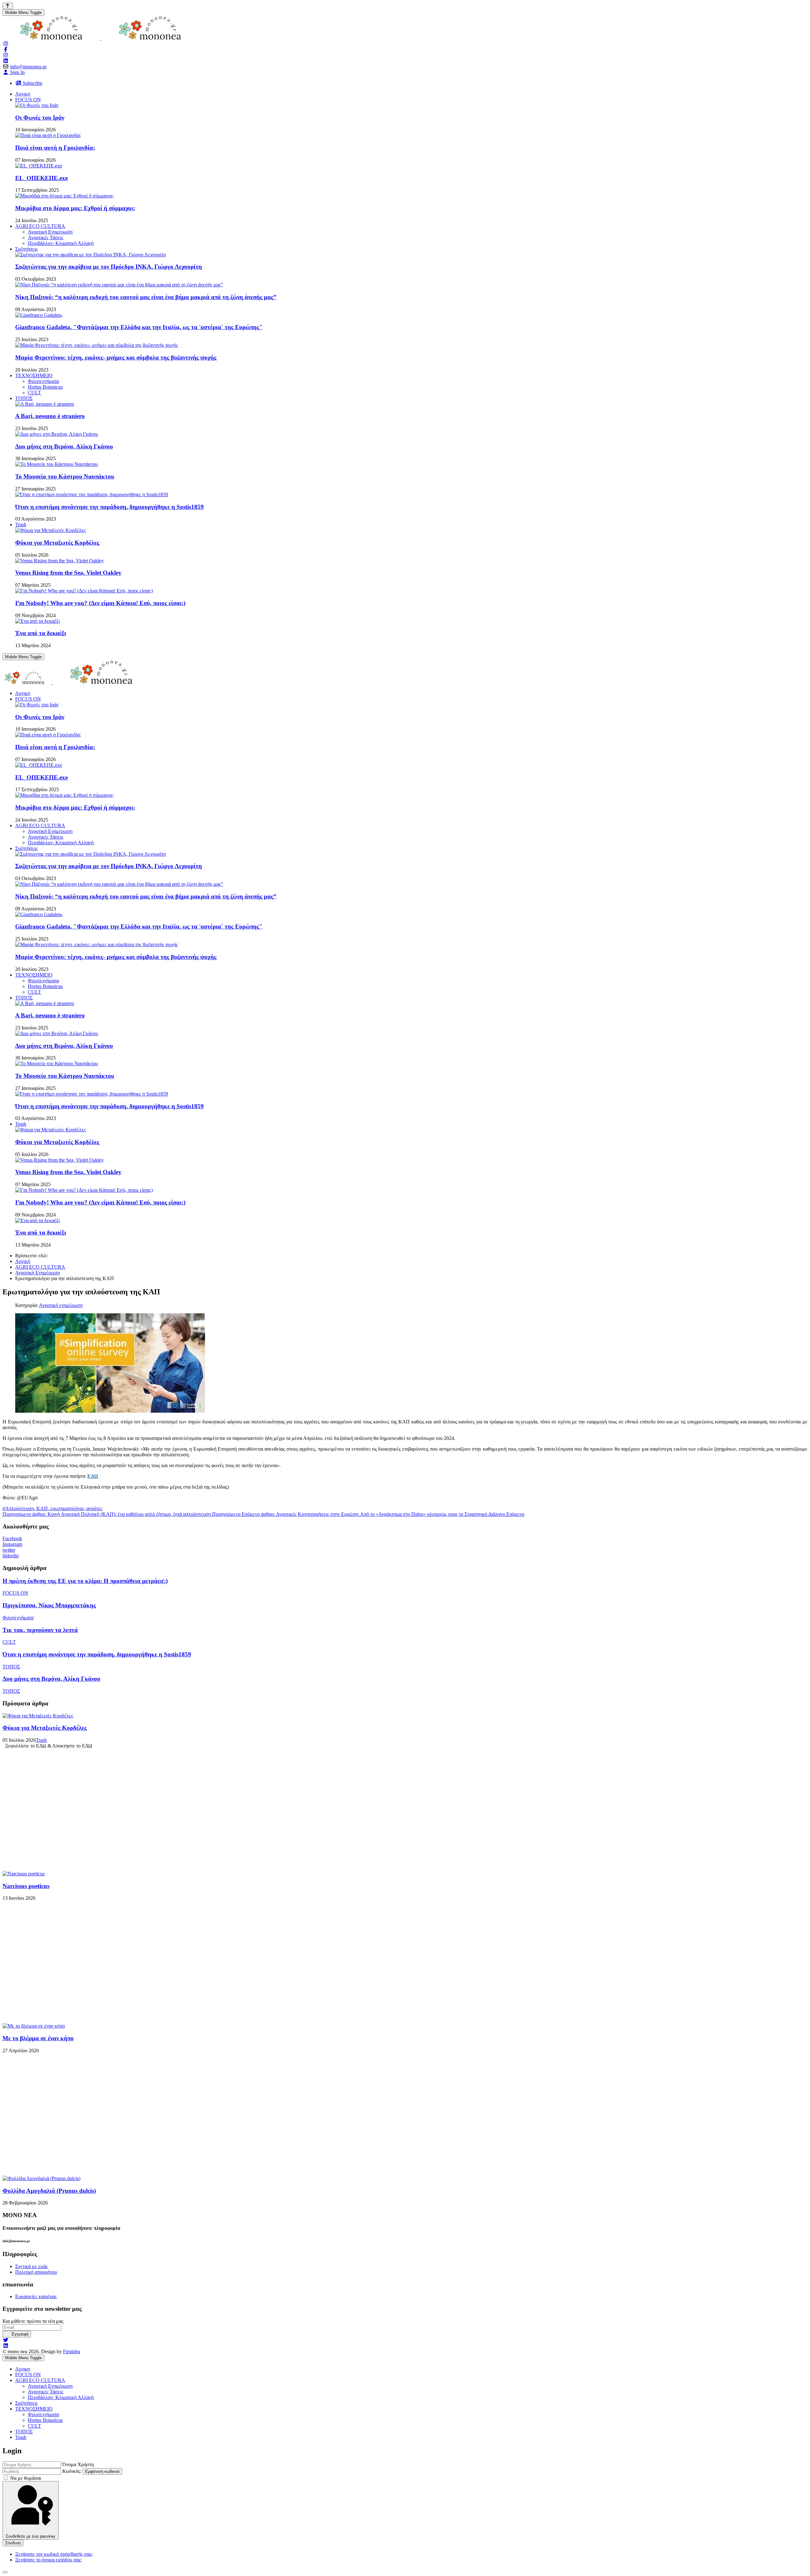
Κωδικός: (72, 2471)
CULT (9, 1642)
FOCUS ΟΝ (15, 1593)
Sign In (17, 72)
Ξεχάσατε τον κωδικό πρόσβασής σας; (54, 2554)
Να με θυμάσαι (26, 2478)
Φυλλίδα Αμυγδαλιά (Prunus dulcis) (49, 2191)
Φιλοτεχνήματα (18, 1618)
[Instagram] (6, 44)
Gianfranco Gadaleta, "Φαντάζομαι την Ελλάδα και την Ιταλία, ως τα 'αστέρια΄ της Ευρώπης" (139, 327)
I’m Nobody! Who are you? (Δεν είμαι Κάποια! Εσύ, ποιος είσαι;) (100, 603)
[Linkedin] (6, 2346)
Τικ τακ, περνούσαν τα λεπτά (40, 1630)
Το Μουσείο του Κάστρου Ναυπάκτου (65, 476)
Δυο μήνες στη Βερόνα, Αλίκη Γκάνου (64, 446)
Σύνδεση (13, 2543)
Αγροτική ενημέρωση (61, 1305)
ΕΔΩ (93, 1476)
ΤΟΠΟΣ (11, 1667)
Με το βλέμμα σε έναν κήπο (38, 2038)
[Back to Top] (8, 6)
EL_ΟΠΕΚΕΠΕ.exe (41, 178)
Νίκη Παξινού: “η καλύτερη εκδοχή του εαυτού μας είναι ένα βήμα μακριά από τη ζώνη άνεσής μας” (146, 297)
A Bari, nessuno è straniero (50, 416)
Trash (41, 1740)
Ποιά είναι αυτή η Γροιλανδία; (55, 148)
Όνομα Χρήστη (78, 2464)
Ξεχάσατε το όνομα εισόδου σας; (49, 2560)
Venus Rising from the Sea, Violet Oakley (68, 573)
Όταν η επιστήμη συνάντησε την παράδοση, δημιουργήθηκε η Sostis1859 (109, 507)
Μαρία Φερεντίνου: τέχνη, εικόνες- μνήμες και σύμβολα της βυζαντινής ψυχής (116, 357)
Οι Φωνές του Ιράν (40, 118)
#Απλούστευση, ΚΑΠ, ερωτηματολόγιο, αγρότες (52, 1508)
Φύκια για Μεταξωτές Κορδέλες (57, 543)
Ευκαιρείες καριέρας (36, 2296)
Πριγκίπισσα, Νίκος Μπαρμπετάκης (49, 1605)
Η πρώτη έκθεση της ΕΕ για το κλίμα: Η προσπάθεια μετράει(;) (85, 1581)
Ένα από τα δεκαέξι (41, 633)
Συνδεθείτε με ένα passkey (31, 2536)
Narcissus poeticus (26, 1886)
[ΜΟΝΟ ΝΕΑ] (101, 38)
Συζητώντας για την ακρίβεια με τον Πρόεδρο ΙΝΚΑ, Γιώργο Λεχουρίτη (109, 267)
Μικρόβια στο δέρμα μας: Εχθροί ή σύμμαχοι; (75, 208)
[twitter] (6, 2340)
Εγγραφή (19, 2334)
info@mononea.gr (28, 67)
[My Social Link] (6, 55)
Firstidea (72, 2351)
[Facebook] (6, 50)
